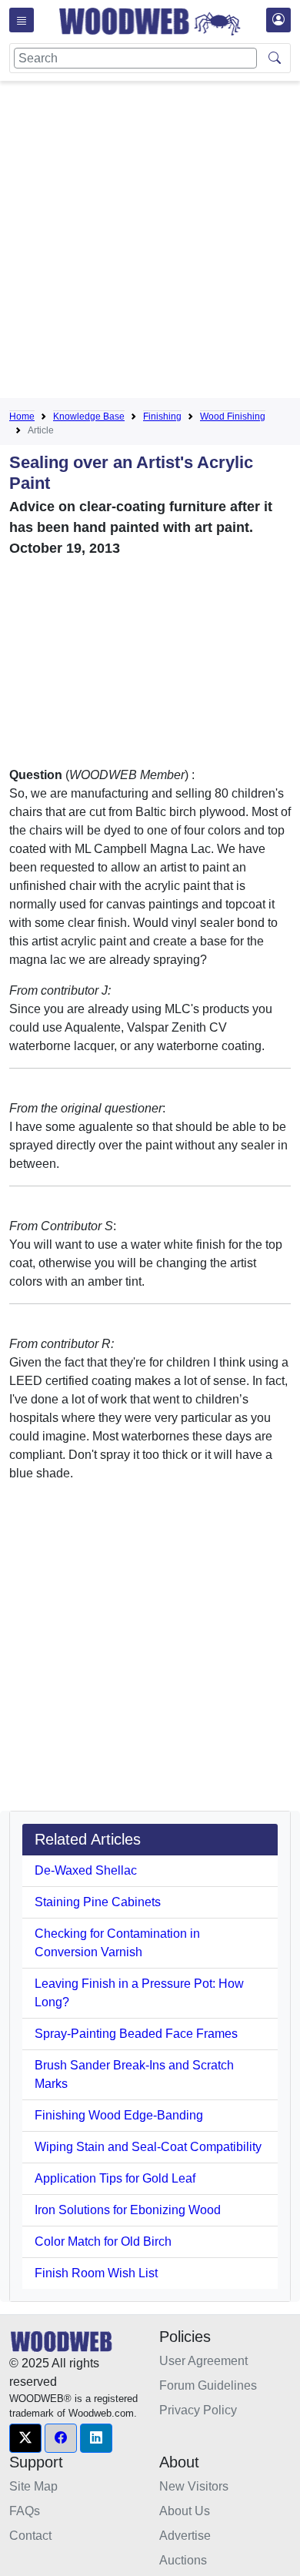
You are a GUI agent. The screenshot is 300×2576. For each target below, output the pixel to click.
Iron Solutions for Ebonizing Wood (128, 2210)
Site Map (33, 2486)
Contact (30, 2536)
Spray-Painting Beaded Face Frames (136, 2034)
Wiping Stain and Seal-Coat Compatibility (148, 2147)
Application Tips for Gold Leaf (115, 2178)
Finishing (162, 417)
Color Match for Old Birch (103, 2241)
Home (22, 417)
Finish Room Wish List (96, 2273)
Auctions (183, 2560)
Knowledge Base (89, 417)
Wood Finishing (233, 417)
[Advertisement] (150, 243)
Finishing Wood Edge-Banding (119, 2115)
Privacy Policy (198, 2410)
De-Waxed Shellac (86, 1870)
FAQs (25, 2511)
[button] (25, 2438)
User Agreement (203, 2361)
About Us (185, 2511)
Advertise (185, 2536)
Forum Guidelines (208, 2385)
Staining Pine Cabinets (98, 1902)
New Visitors (194, 2486)
